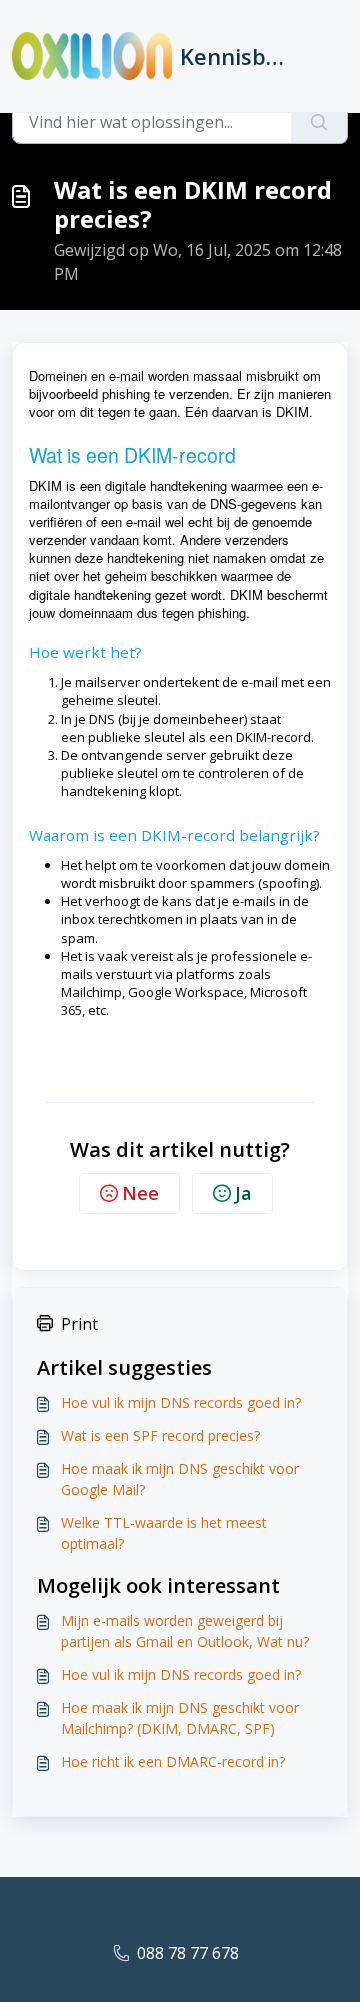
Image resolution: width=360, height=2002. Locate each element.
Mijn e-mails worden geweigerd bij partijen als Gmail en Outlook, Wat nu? (185, 1631)
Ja (243, 1193)
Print (79, 1324)
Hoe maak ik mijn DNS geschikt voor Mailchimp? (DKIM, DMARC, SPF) (180, 1718)
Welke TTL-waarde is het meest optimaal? (164, 1533)
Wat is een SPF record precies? (160, 1435)
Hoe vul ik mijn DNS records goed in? (181, 1402)
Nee (140, 1193)
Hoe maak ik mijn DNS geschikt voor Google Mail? (180, 1479)
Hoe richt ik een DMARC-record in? (173, 1761)
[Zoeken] (319, 122)
